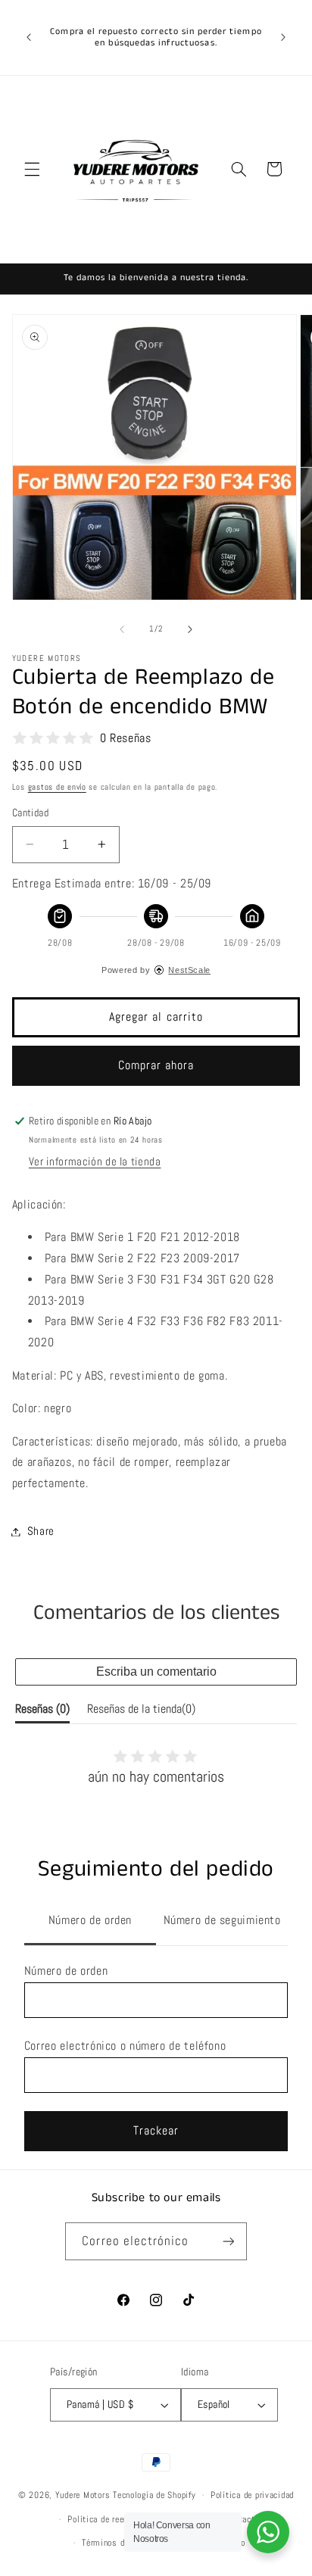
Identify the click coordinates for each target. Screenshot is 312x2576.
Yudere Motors (83, 2495)
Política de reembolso (109, 2519)
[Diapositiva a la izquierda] (122, 629)
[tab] (90, 1922)
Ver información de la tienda (95, 1162)
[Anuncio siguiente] (283, 37)
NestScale (189, 970)
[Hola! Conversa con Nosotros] (268, 2532)
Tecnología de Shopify (154, 2495)
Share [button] (41, 1531)
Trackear (156, 2131)
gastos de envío (57, 787)
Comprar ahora (156, 1065)
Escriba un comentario (156, 1672)
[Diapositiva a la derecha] (190, 629)
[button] (32, 169)
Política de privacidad (252, 2495)
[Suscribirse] (228, 2241)
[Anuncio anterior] (29, 37)
